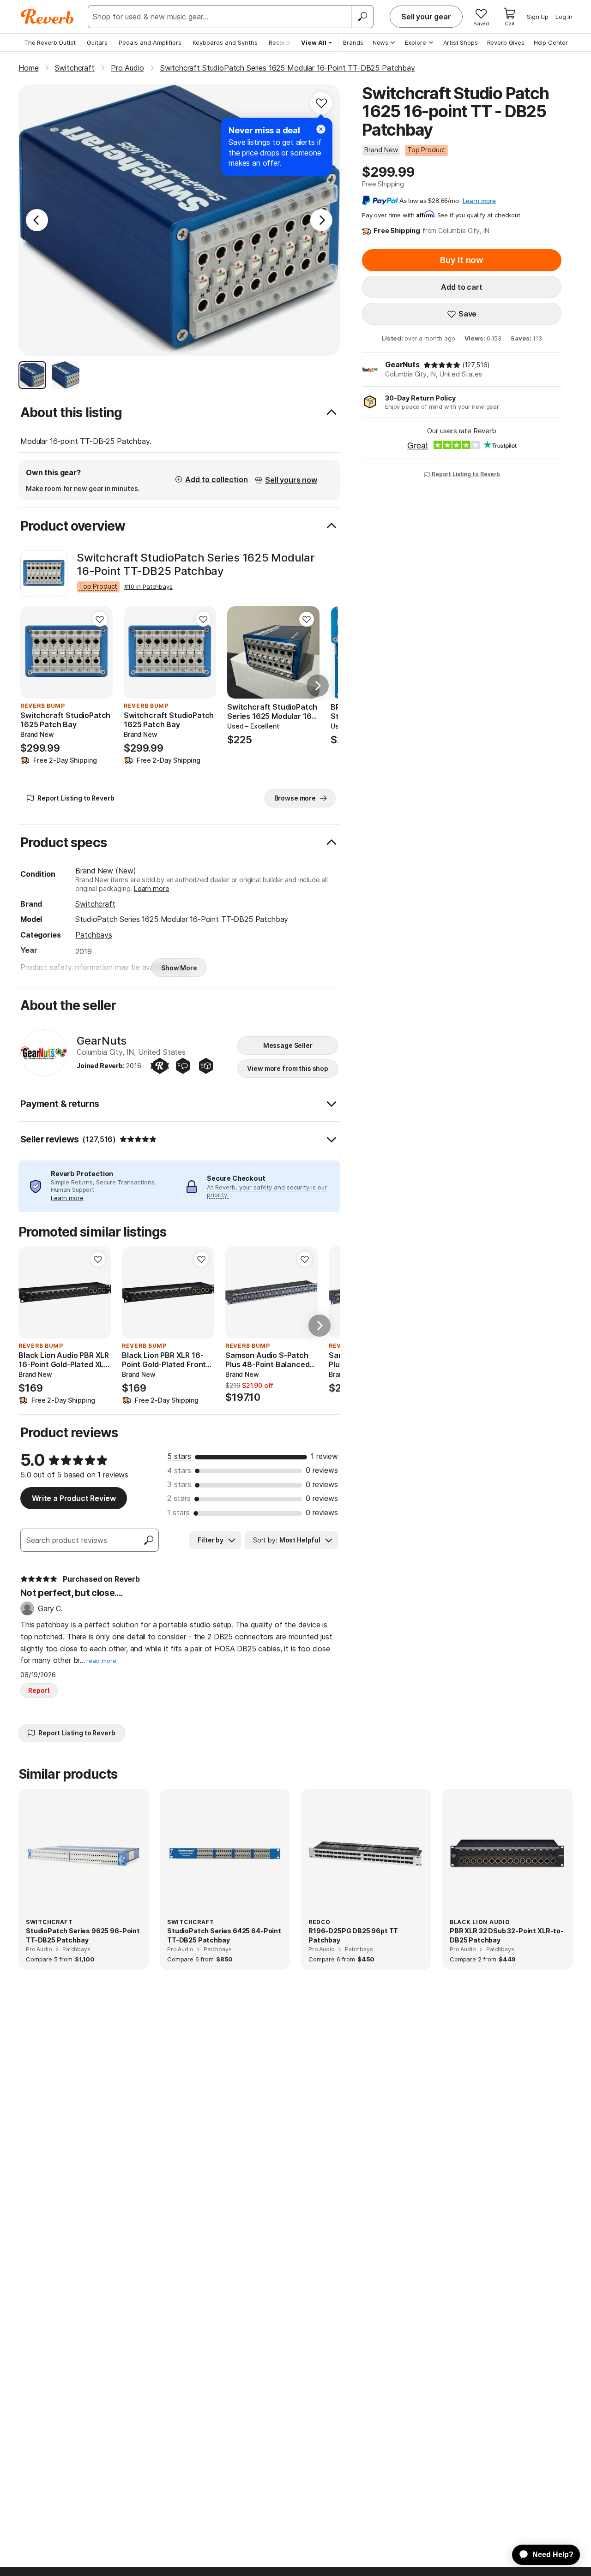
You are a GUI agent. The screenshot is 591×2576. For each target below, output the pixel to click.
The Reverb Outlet (50, 42)
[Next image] (100, 652)
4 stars (179, 1470)
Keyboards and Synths (225, 42)
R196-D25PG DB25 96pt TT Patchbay (353, 1935)
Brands (353, 42)
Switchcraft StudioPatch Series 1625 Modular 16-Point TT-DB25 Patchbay (196, 565)
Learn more (151, 888)
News (380, 42)
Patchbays (94, 935)
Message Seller (288, 1045)
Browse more (295, 798)
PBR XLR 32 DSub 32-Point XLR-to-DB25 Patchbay (507, 1935)
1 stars (178, 1512)
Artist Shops (461, 42)
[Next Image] (321, 220)
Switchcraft (95, 904)
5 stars (179, 1456)
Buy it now (462, 260)
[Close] (321, 129)
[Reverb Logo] (47, 17)
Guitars (97, 42)
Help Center (551, 42)
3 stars (179, 1484)
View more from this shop (288, 1068)
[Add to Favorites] (321, 103)
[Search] (362, 17)
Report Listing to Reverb (466, 474)
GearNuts (402, 365)
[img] (442, 365)
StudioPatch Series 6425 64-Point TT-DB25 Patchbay (224, 1935)
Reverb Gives (506, 42)
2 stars (179, 1498)
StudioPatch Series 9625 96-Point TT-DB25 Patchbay (83, 1935)
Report (39, 1690)
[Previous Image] (37, 220)
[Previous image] (33, 652)
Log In (564, 17)
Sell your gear (426, 17)
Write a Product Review (74, 1498)
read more (101, 1661)
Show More (179, 968)
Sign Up (538, 17)
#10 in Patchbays (148, 586)
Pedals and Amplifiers (150, 42)
